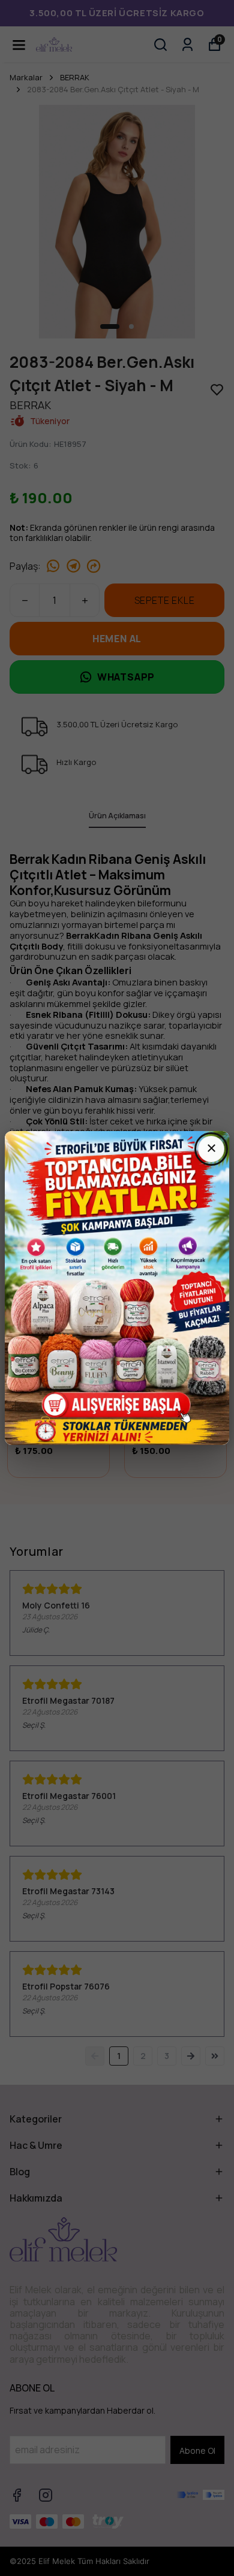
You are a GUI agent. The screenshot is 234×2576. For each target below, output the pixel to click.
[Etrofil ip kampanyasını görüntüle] (117, 1288)
